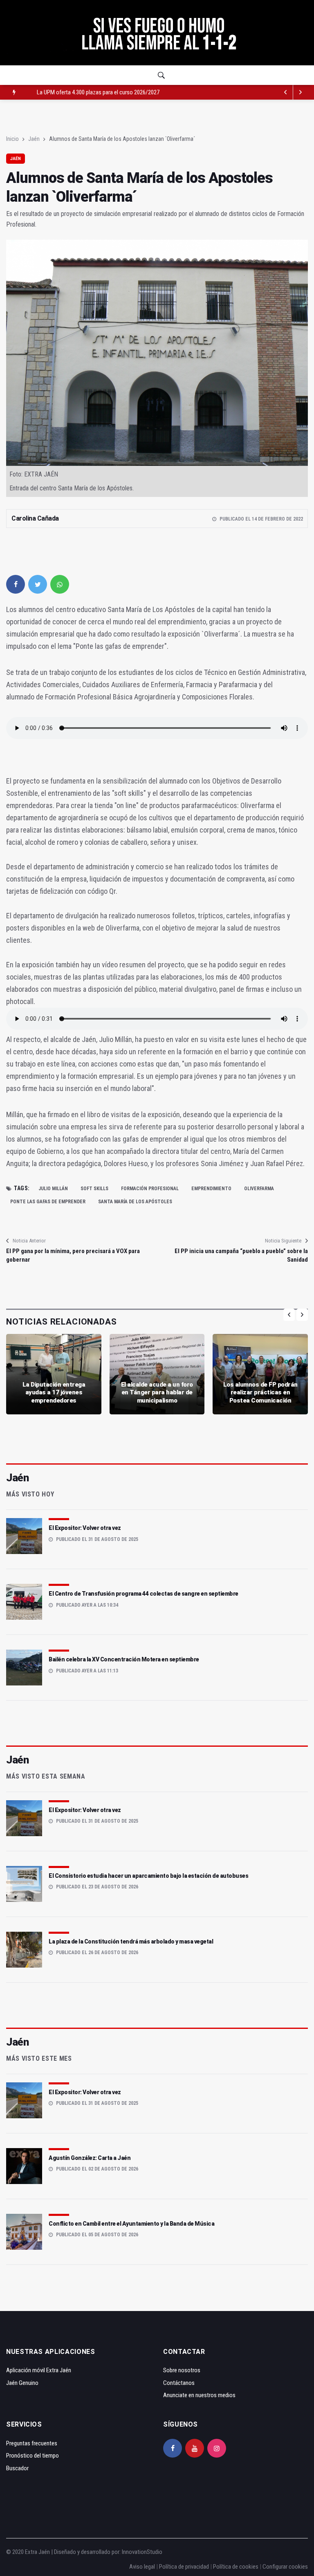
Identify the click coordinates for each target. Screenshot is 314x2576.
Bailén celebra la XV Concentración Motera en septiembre (124, 1659)
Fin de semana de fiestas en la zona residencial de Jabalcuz (107, 92)
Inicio (12, 139)
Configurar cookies (285, 2567)
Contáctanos (179, 2383)
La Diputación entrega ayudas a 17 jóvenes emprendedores (54, 1393)
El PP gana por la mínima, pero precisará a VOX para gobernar (73, 1255)
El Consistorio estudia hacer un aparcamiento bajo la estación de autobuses (148, 1876)
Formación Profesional (150, 1189)
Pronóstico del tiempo (33, 2456)
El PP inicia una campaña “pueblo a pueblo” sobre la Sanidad (241, 1255)
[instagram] (217, 2448)
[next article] (286, 92)
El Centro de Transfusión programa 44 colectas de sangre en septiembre (144, 1594)
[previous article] (301, 92)
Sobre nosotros (182, 2370)
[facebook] (16, 584)
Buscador (17, 2468)
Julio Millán (53, 1189)
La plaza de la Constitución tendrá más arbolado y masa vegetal (131, 1941)
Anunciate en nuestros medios (199, 2395)
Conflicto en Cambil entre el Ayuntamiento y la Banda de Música (131, 2224)
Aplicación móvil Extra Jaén (39, 2370)
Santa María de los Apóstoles (135, 1202)
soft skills (94, 1189)
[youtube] (195, 2448)
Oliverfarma (259, 1189)
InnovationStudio (142, 2552)
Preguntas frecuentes (32, 2443)
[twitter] (38, 584)
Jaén (34, 139)
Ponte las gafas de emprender (48, 1202)
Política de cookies (236, 2567)
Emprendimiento (211, 1189)
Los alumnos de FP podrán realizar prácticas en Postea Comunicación (260, 1393)
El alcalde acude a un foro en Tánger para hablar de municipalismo (157, 1393)
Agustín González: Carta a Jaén (90, 2158)
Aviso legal (142, 2567)
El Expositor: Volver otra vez (85, 1528)
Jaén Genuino (22, 2383)
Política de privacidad (184, 2567)
